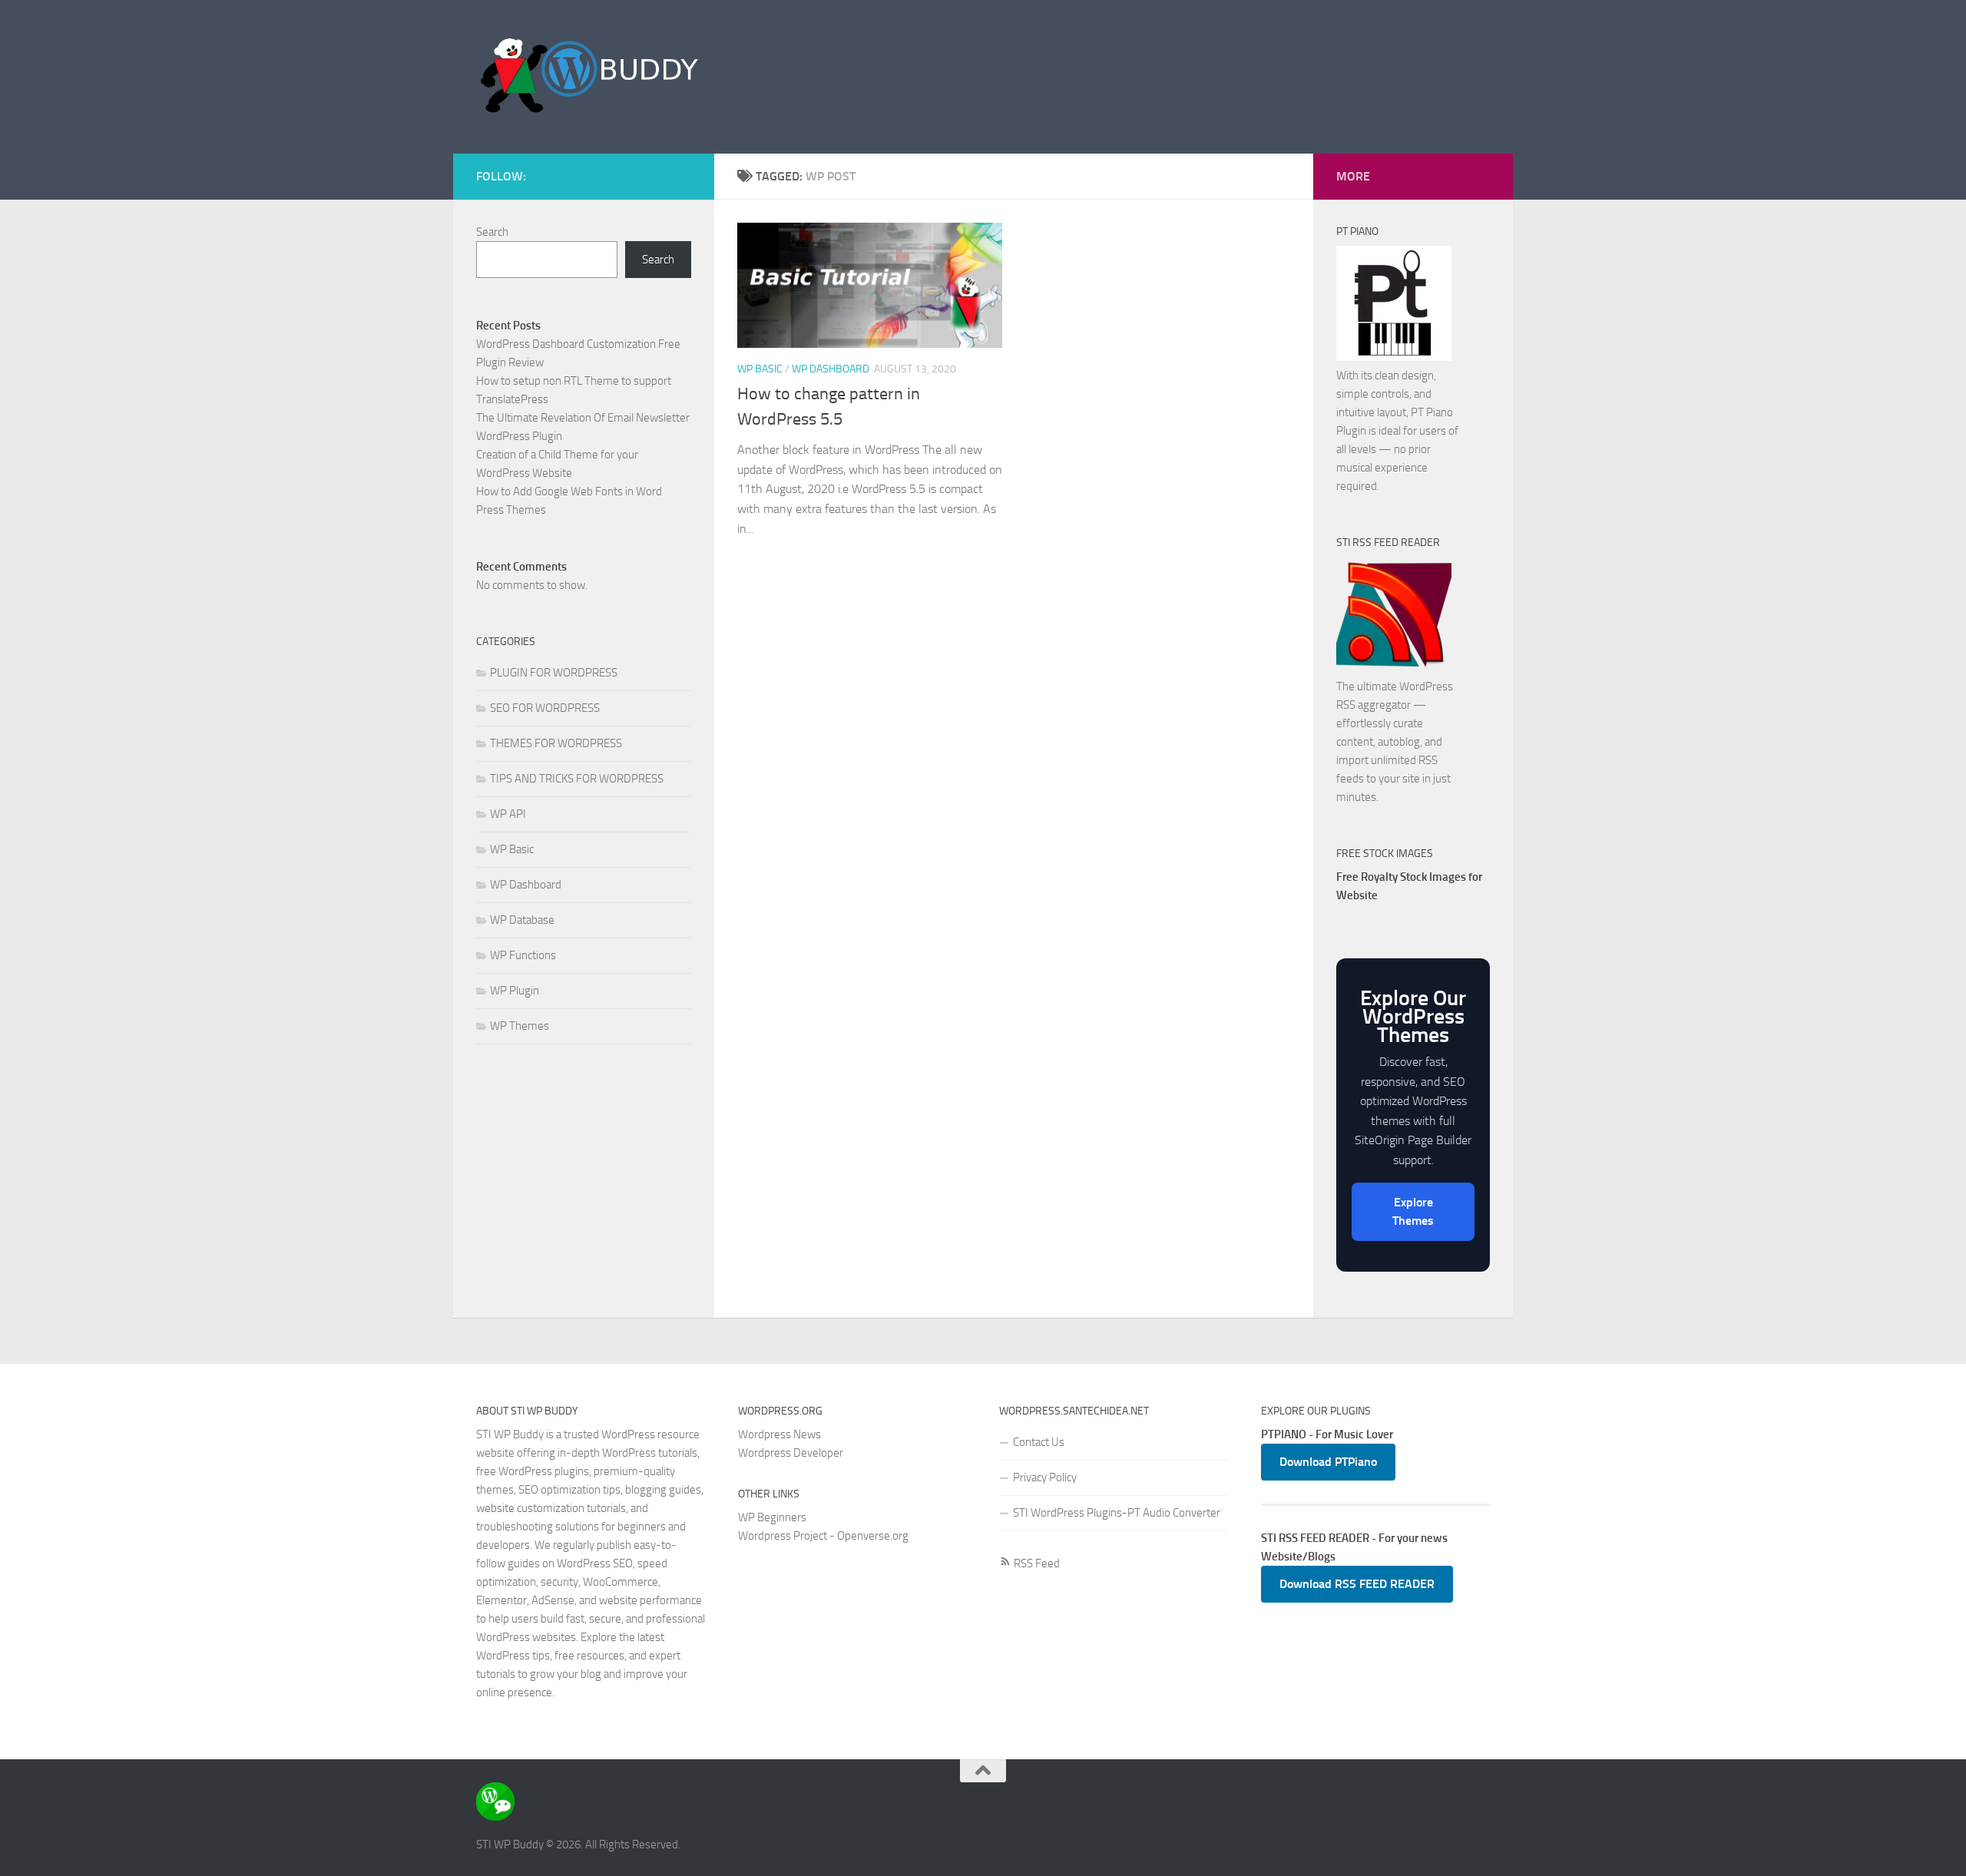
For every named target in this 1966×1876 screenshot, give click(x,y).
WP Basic (760, 369)
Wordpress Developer (791, 1453)
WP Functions (523, 955)
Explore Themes (1413, 1211)
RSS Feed (1036, 1563)
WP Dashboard (831, 369)
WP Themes (520, 1026)
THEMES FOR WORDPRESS (556, 743)
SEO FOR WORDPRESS (545, 708)
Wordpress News (779, 1434)
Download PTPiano (1328, 1462)
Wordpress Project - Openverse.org (823, 1536)
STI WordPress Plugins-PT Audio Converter (1117, 1513)
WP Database (522, 920)
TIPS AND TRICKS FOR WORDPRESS (577, 779)
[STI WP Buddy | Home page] (590, 77)
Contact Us (1039, 1442)
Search (492, 232)
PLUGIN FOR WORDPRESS (554, 673)
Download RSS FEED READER (1357, 1584)
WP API (508, 814)
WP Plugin (515, 991)
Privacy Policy (1045, 1477)
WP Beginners (772, 1517)
